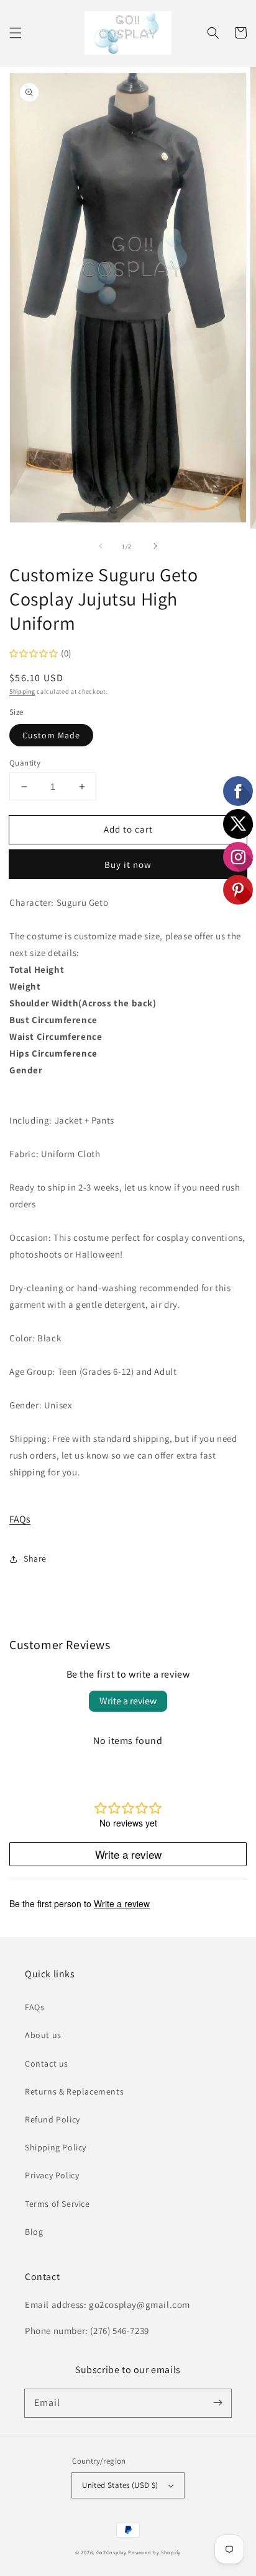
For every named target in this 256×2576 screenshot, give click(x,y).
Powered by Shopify (154, 2552)
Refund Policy (53, 2119)
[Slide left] (101, 546)
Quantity (25, 763)
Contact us (47, 2064)
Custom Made (51, 735)
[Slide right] (155, 546)
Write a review (128, 1701)
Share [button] (35, 1559)
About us (43, 2035)
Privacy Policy (52, 2175)
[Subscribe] (217, 2403)
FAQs (20, 1519)
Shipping (22, 691)
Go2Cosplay (112, 2552)
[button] (16, 33)
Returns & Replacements (74, 2091)
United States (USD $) (120, 2485)
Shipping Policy (56, 2147)
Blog (34, 2232)
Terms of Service (57, 2204)
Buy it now (128, 865)
